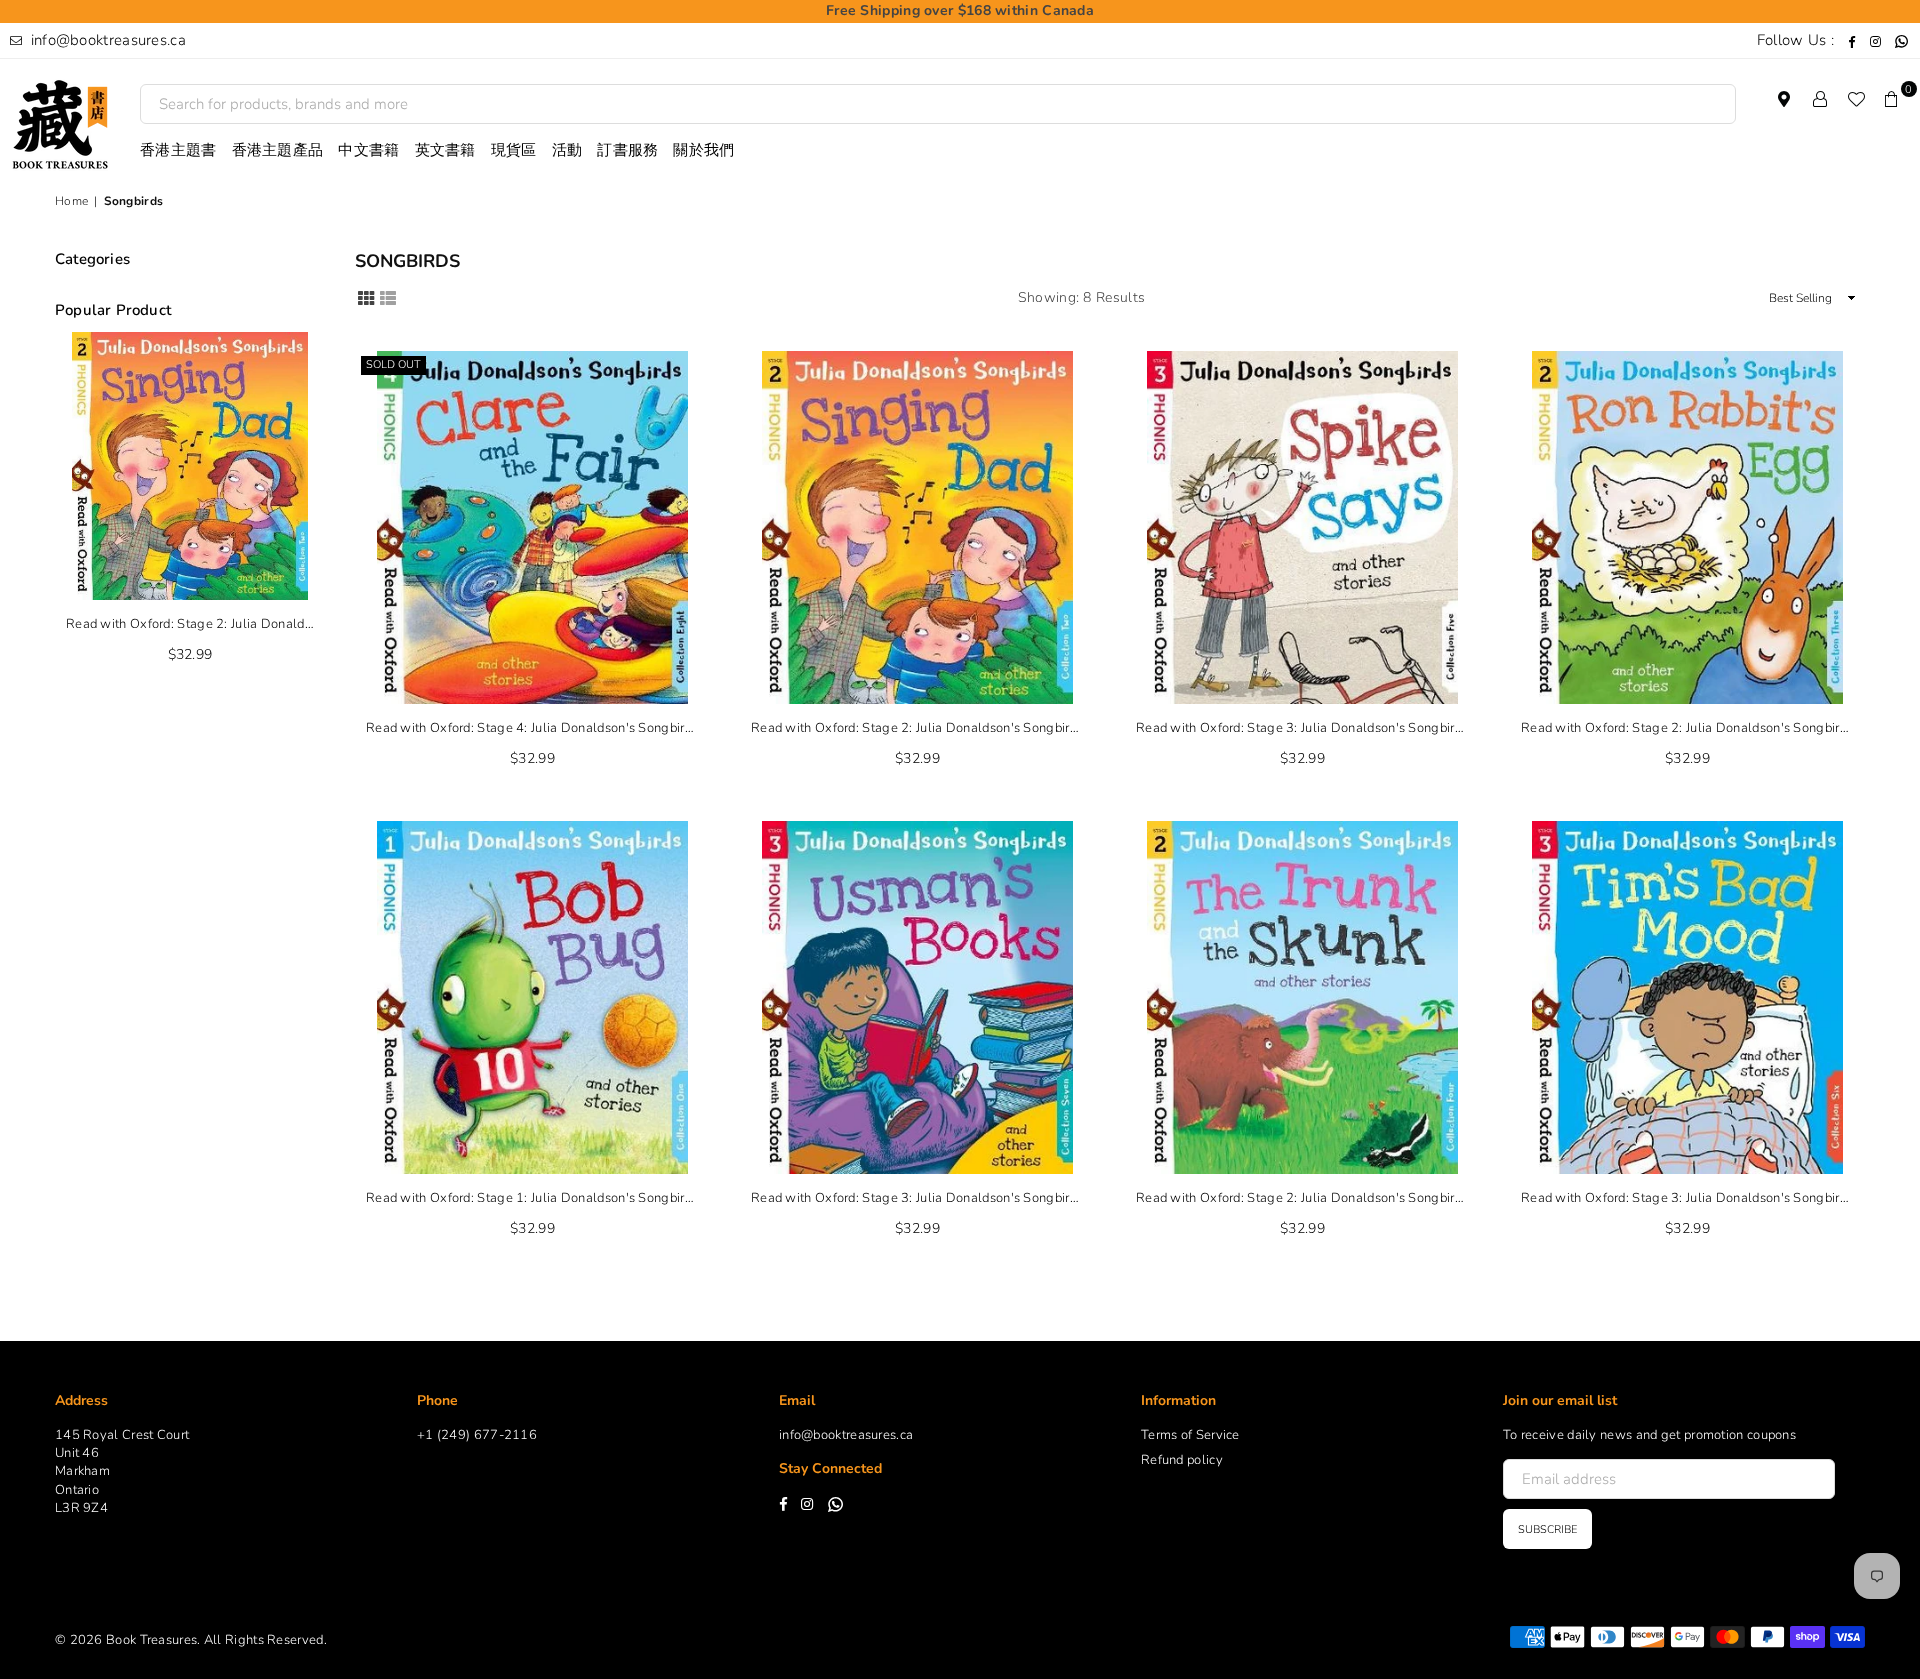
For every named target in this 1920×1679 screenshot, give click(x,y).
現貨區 (514, 150)
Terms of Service (1190, 1435)
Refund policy (1182, 1460)
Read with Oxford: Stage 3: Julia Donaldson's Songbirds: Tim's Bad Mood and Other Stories (1687, 1198)
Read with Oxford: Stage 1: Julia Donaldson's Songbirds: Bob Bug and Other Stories (532, 1198)
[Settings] (1820, 99)
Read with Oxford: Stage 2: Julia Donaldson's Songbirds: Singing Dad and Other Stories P (917, 728)
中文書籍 (368, 150)
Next (319, 508)
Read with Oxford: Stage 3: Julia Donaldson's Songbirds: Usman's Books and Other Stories (917, 1198)
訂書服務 (627, 150)
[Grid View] (366, 296)
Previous (60, 508)
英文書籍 (445, 150)
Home (71, 201)
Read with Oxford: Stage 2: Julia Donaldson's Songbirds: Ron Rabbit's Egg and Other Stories (1687, 728)
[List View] (388, 296)
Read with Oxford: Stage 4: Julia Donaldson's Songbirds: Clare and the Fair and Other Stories (532, 728)
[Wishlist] (1856, 99)
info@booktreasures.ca (106, 40)
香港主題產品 (278, 150)
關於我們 (703, 150)
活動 (567, 150)
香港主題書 (178, 150)
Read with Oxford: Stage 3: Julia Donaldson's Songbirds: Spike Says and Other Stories (1302, 728)
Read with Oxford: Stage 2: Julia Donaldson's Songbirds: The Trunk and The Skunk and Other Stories (1302, 1198)
